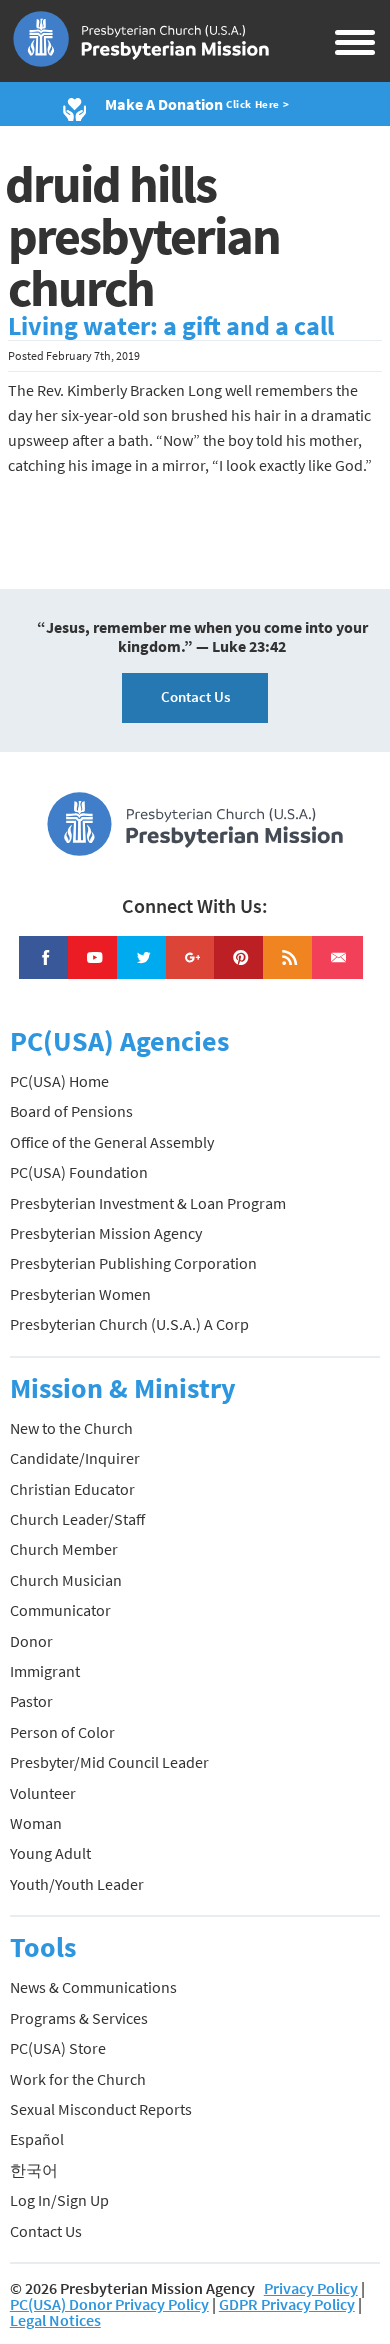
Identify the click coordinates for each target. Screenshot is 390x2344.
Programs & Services (79, 2018)
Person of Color (62, 1732)
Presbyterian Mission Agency (106, 1233)
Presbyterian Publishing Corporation (133, 1263)
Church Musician (66, 1580)
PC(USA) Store (58, 2048)
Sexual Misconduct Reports (101, 2109)
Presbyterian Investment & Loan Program (148, 1203)
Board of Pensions (71, 1111)
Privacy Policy (311, 2288)
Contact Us (195, 696)
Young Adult (50, 1853)
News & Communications (93, 1987)
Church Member (64, 1549)
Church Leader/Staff (77, 1519)
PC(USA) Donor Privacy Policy (109, 2304)
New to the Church (71, 1428)
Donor (31, 1641)
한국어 (34, 2170)
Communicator (60, 1610)
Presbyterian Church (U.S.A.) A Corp (129, 1324)
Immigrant (45, 1671)
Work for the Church (78, 2079)
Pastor (31, 1701)
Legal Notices (55, 2320)
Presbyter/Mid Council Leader (109, 1762)
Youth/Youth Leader (77, 1884)
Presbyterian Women (80, 1294)
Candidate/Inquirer (75, 1458)
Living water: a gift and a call (171, 326)
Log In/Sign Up (59, 2200)
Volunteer (43, 1793)
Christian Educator (72, 1489)
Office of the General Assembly (112, 1142)
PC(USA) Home (59, 1081)
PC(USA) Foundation (79, 1172)
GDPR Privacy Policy (287, 2304)
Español (37, 2139)
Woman (36, 1823)
